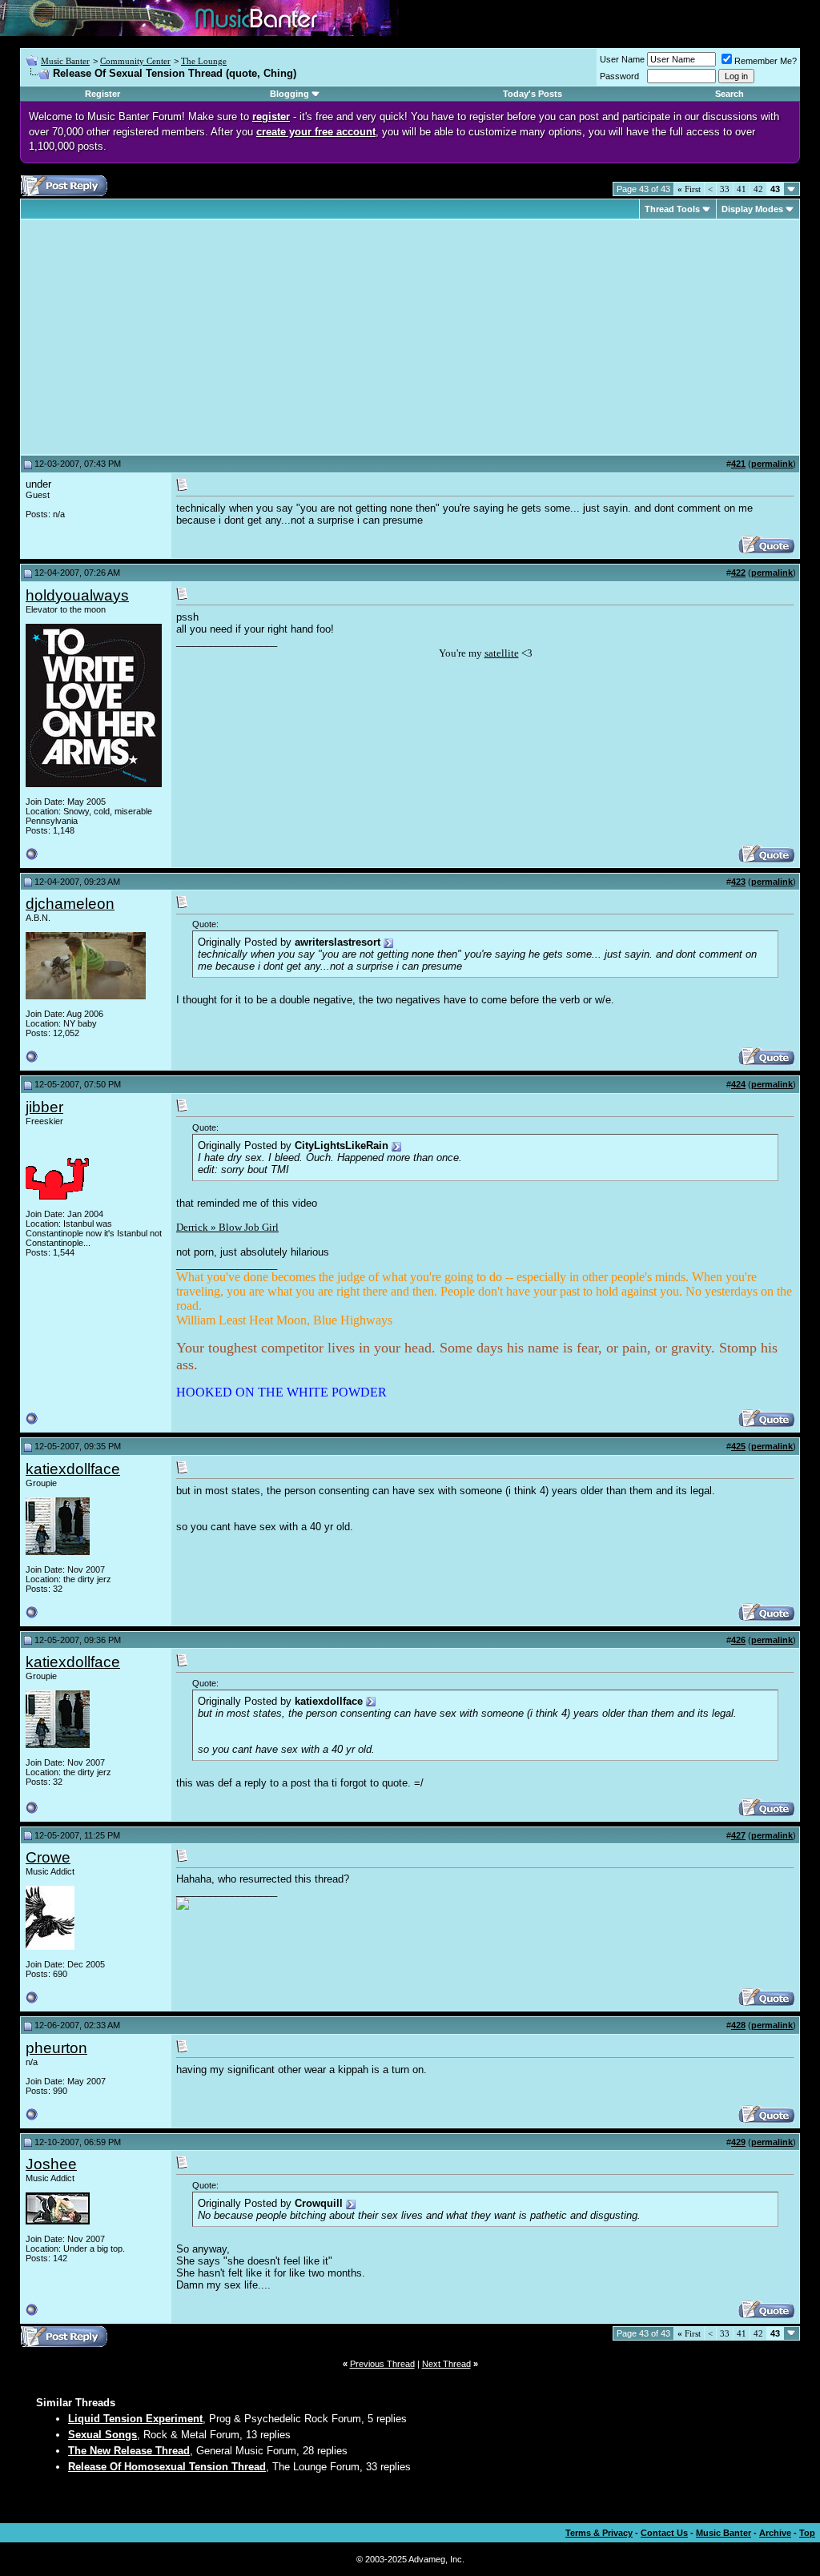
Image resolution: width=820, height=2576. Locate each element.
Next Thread (446, 2364)
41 (742, 189)
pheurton (56, 2048)
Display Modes (752, 209)
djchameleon (70, 904)
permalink (772, 464)
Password (619, 76)
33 (725, 189)
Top (807, 2533)
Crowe (48, 1857)
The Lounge (204, 61)
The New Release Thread (129, 2451)
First (689, 189)
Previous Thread (382, 2364)
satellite (502, 653)
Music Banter (65, 61)
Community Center (135, 61)
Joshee (51, 2164)
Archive (775, 2533)
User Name (622, 59)
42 (758, 189)
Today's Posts (533, 94)
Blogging (289, 94)
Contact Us (664, 2533)
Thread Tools (672, 209)
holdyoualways (77, 595)
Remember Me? (766, 61)
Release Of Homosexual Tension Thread (167, 2467)
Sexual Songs (102, 2435)
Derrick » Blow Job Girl (227, 1227)
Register (102, 94)
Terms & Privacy (599, 2533)
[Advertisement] (160, 337)
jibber (44, 1107)
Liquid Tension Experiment (135, 2419)
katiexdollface (73, 1469)
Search (730, 94)
